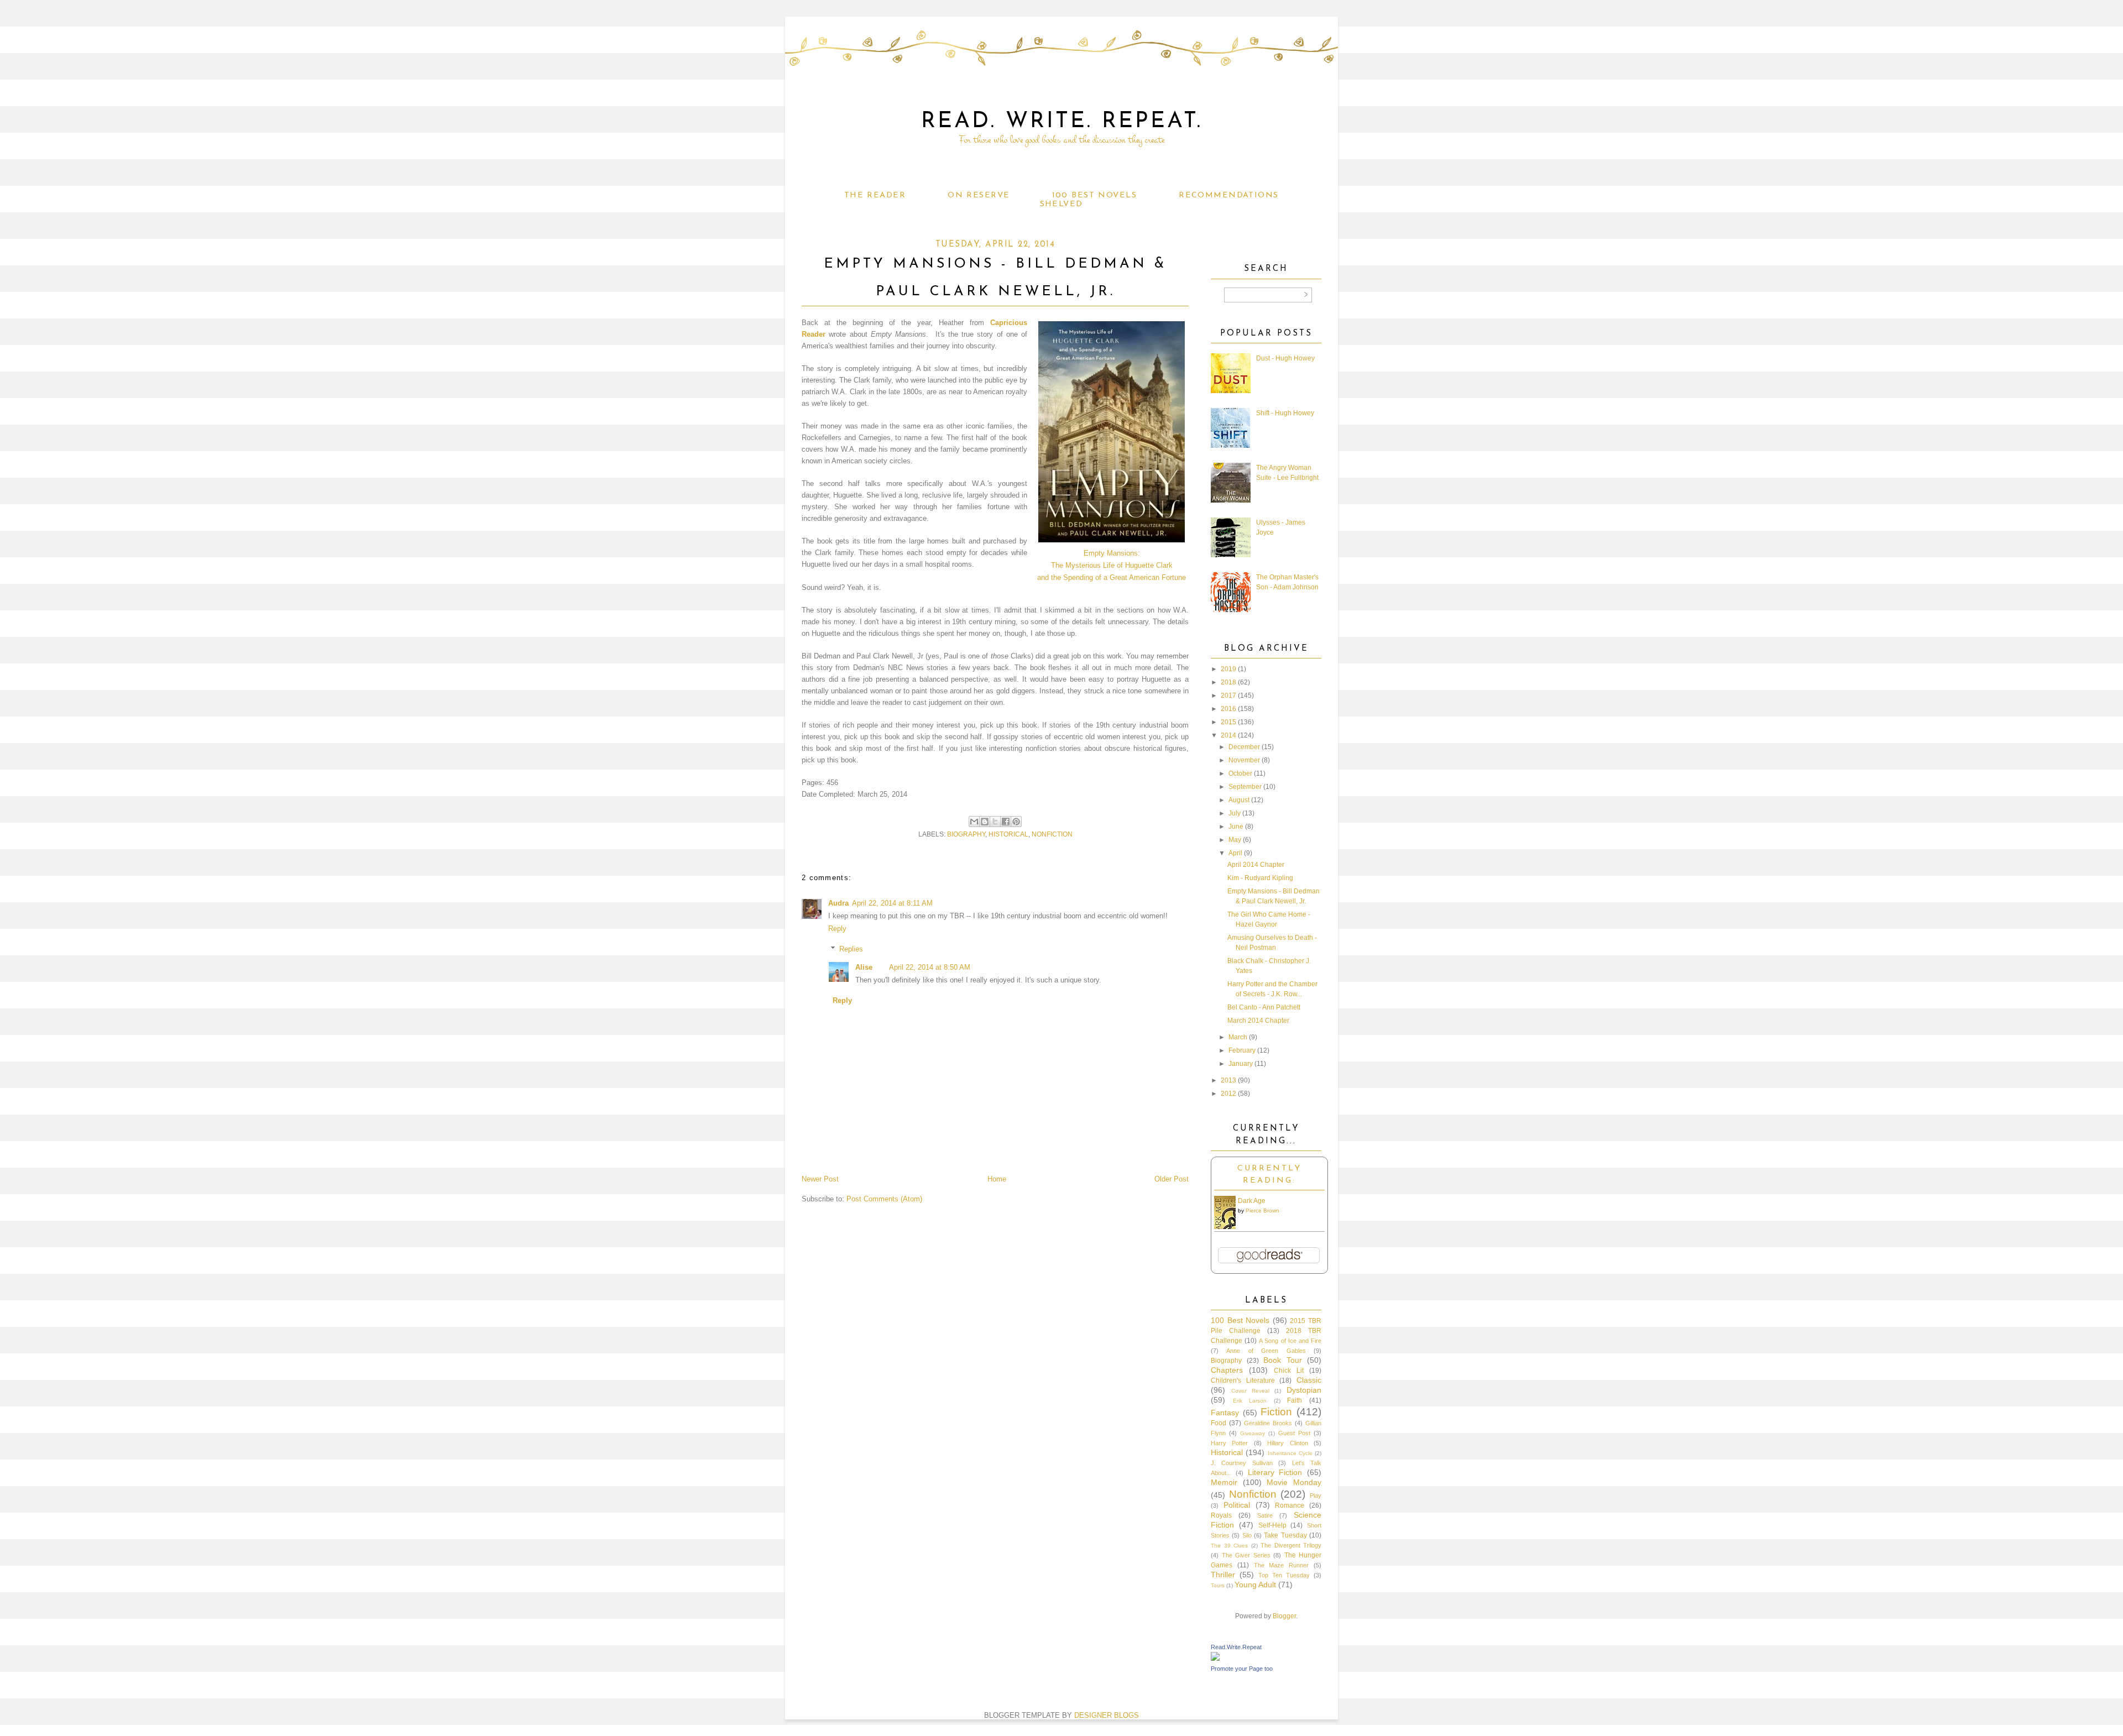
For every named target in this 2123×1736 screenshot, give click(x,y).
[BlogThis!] (985, 822)
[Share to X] (995, 822)
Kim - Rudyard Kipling (1260, 878)
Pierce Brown (1262, 1211)
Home (997, 1179)
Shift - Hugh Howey (1285, 413)
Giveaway (1253, 1433)
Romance (1290, 1505)
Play (1316, 1496)
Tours (1218, 1585)
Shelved (1061, 204)
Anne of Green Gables (1266, 1351)
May (1235, 840)
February (1242, 1050)
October (1240, 773)
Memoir (1224, 1482)
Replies (851, 949)
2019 (1228, 669)
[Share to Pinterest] (1016, 822)
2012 (1228, 1094)
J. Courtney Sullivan (1242, 1463)
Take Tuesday (1285, 1535)
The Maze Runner (1282, 1565)
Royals (1221, 1515)
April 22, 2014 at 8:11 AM (892, 903)
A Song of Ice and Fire (1290, 1341)
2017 (1228, 696)
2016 (1228, 709)
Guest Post (1294, 1433)
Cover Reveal (1250, 1391)
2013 (1228, 1080)
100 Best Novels (1094, 195)
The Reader (875, 195)
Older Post (1172, 1179)
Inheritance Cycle (1290, 1453)
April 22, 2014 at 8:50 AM (930, 967)
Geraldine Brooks (1268, 1423)
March (1238, 1037)
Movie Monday (1294, 1482)
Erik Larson (1250, 1401)
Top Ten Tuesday (1284, 1575)
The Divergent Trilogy (1291, 1545)
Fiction (1276, 1412)
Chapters (1227, 1370)
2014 (1228, 735)
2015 (1228, 722)
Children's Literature (1243, 1381)
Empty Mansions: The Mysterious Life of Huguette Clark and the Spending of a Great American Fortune (1112, 565)
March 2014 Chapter (1258, 1021)
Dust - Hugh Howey (1285, 358)
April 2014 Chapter (1256, 865)
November (1244, 760)
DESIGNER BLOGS (1107, 1715)
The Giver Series (1246, 1555)
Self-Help (1272, 1525)
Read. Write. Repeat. (1062, 122)
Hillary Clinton (1287, 1443)
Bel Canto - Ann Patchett (1264, 1007)
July (1235, 813)
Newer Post (820, 1179)
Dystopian (1304, 1390)
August (1239, 800)
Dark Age (1252, 1201)
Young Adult (1255, 1585)
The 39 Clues (1229, 1546)
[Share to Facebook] (1006, 822)
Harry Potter (1229, 1443)
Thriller (1223, 1575)
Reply (837, 929)
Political (1237, 1505)
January (1241, 1064)
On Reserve (979, 195)
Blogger (1284, 1616)
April (1235, 853)
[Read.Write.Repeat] (1215, 1659)
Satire (1265, 1515)
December (1244, 747)
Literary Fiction (1275, 1472)
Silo (1247, 1535)
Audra (838, 903)
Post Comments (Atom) (884, 1199)
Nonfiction (1052, 834)
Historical (1008, 834)
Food (1219, 1423)
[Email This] (974, 822)
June (1236, 827)
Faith (1295, 1400)
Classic (1309, 1380)
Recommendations (1228, 195)
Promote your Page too (1242, 1669)
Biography (966, 834)
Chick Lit (1289, 1371)
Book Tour (1283, 1360)
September (1245, 787)
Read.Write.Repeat (1236, 1647)
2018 (1228, 682)
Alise (864, 967)
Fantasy (1225, 1413)
